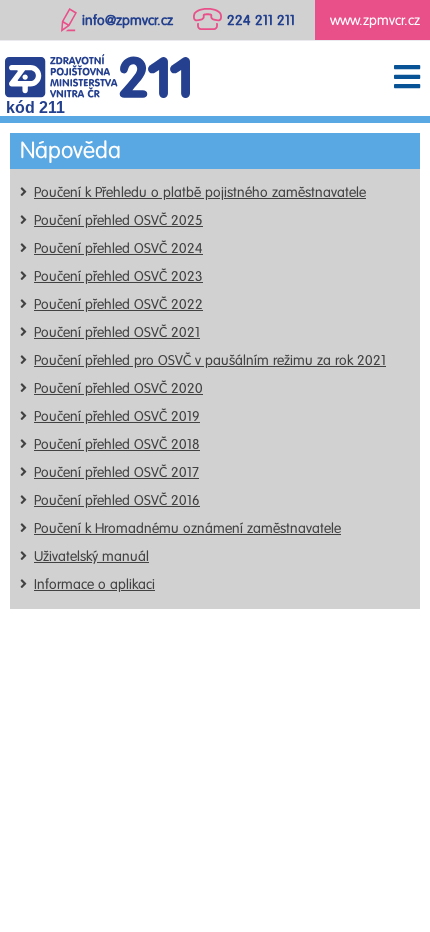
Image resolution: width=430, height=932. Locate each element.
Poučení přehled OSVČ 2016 (117, 500)
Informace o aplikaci (94, 584)
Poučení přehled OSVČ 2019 (117, 416)
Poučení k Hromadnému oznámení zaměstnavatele (187, 528)
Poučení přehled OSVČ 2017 (116, 472)
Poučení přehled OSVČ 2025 (118, 220)
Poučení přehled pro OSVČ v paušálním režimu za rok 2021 (210, 360)
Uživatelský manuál (91, 556)
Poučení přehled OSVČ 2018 (117, 444)
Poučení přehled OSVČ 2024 (118, 248)
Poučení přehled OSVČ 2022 (118, 304)
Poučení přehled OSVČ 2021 (117, 332)
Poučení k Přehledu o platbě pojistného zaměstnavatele (200, 192)
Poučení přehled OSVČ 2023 (118, 276)
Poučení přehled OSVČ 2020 (118, 388)
